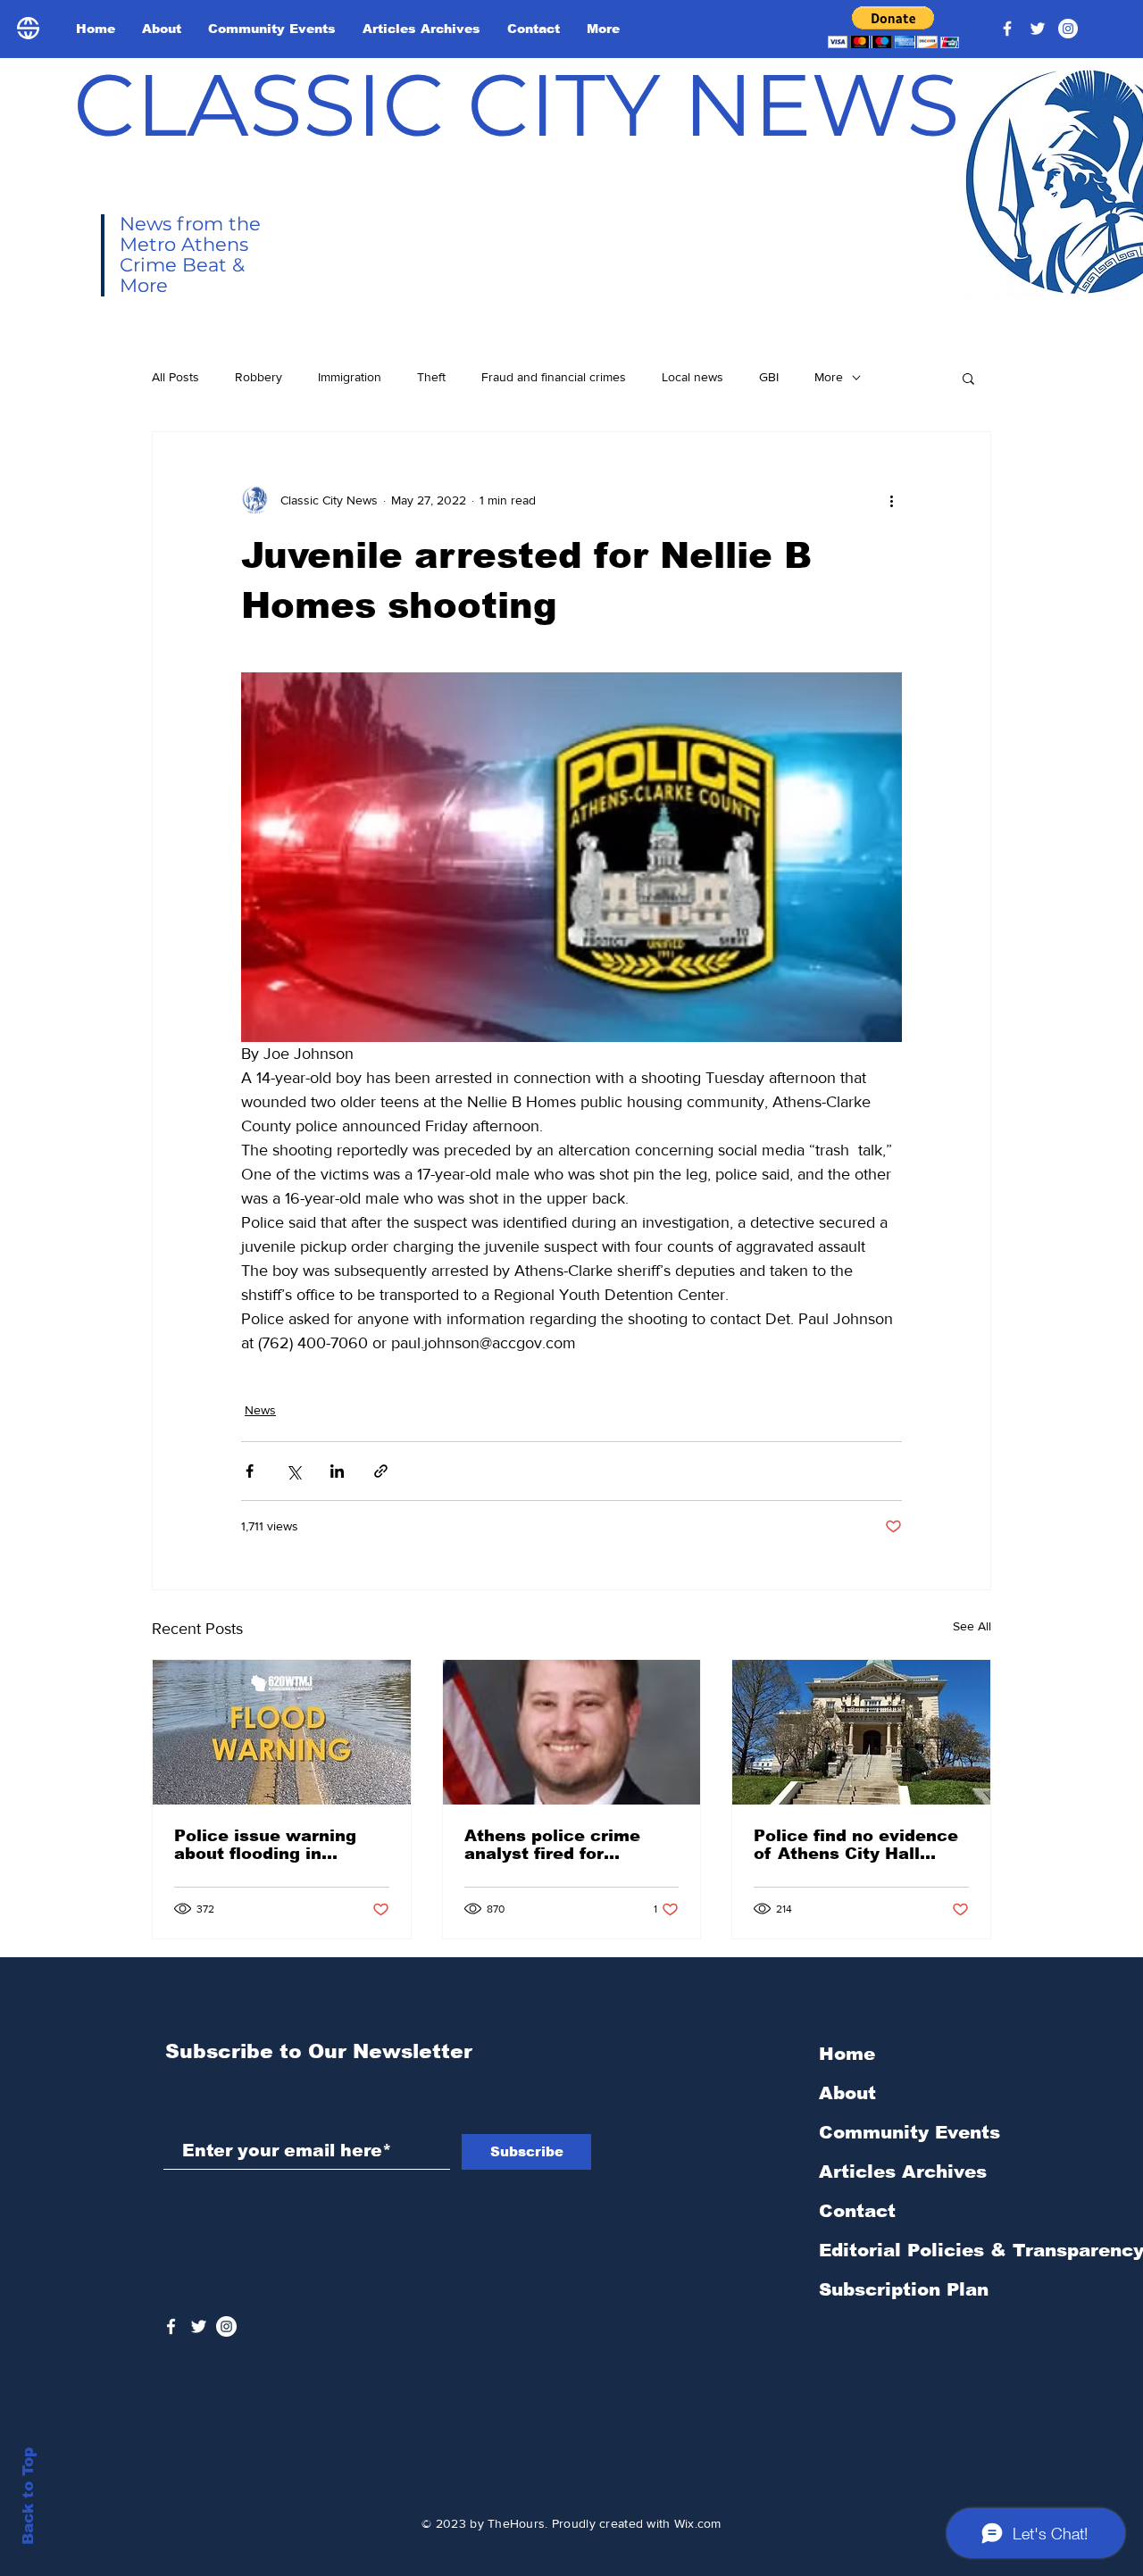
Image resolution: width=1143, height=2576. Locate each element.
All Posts (175, 377)
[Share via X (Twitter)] (293, 1471)
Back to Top (28, 2496)
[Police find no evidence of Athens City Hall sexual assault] (861, 1732)
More (829, 377)
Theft (431, 377)
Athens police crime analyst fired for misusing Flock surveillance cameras (559, 1845)
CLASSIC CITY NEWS (517, 104)
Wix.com (698, 2523)
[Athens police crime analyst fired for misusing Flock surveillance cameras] (572, 1732)
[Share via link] (381, 1471)
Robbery (259, 377)
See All (972, 1626)
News (260, 1410)
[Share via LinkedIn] (337, 1471)
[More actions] (891, 500)
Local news (692, 377)
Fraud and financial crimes (554, 377)
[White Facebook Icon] (171, 2326)
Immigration (350, 377)
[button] (893, 27)
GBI (769, 377)
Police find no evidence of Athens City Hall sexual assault (856, 1845)
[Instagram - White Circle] (1068, 29)
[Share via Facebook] (250, 1471)
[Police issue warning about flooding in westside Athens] (282, 1732)
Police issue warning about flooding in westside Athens (265, 1845)
